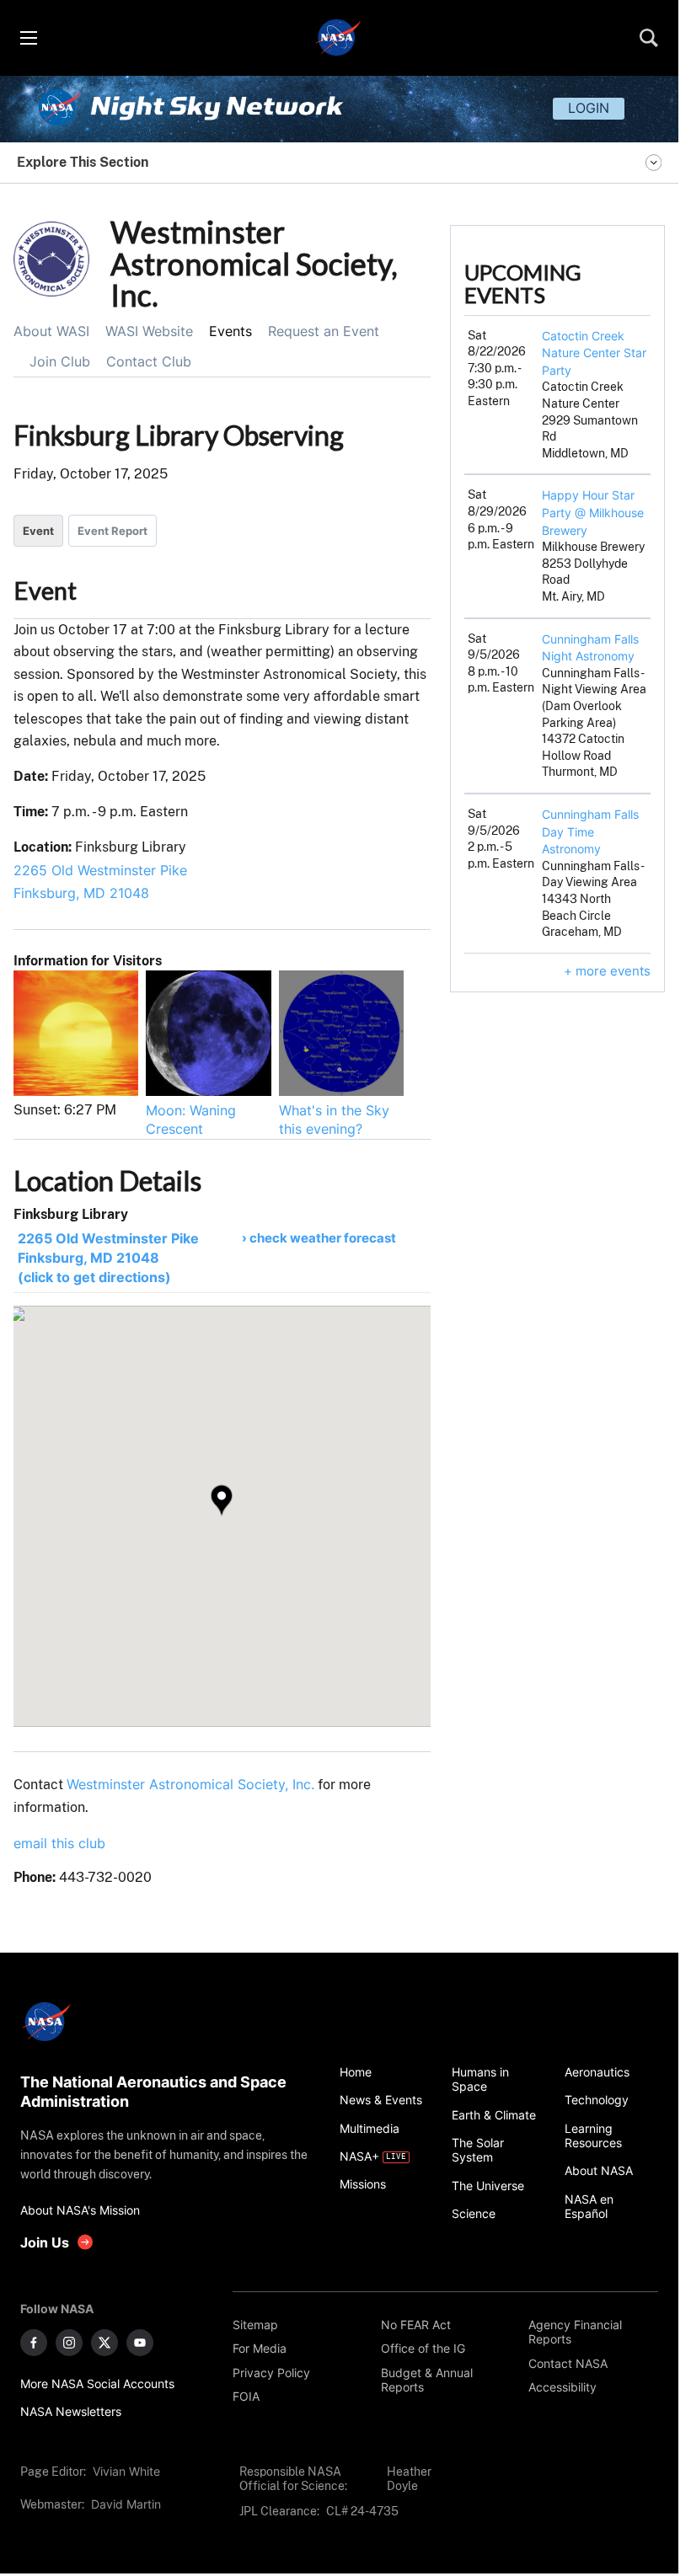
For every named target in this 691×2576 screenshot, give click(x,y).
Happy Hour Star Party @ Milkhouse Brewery (593, 512)
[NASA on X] (104, 2343)
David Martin (126, 2504)
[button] (222, 1500)
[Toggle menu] (28, 38)
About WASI (51, 331)
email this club (59, 1843)
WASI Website (149, 331)
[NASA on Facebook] (34, 2343)
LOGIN (589, 108)
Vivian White (126, 2471)
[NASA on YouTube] (140, 2343)
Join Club (60, 361)
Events (230, 331)
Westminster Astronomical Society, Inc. (190, 1784)
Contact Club (149, 361)
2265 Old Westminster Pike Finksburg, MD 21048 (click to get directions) (108, 1258)
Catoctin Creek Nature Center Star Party (594, 353)
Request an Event (324, 331)
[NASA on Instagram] (69, 2343)
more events (613, 971)
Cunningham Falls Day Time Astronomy (590, 831)
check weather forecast (323, 1238)
